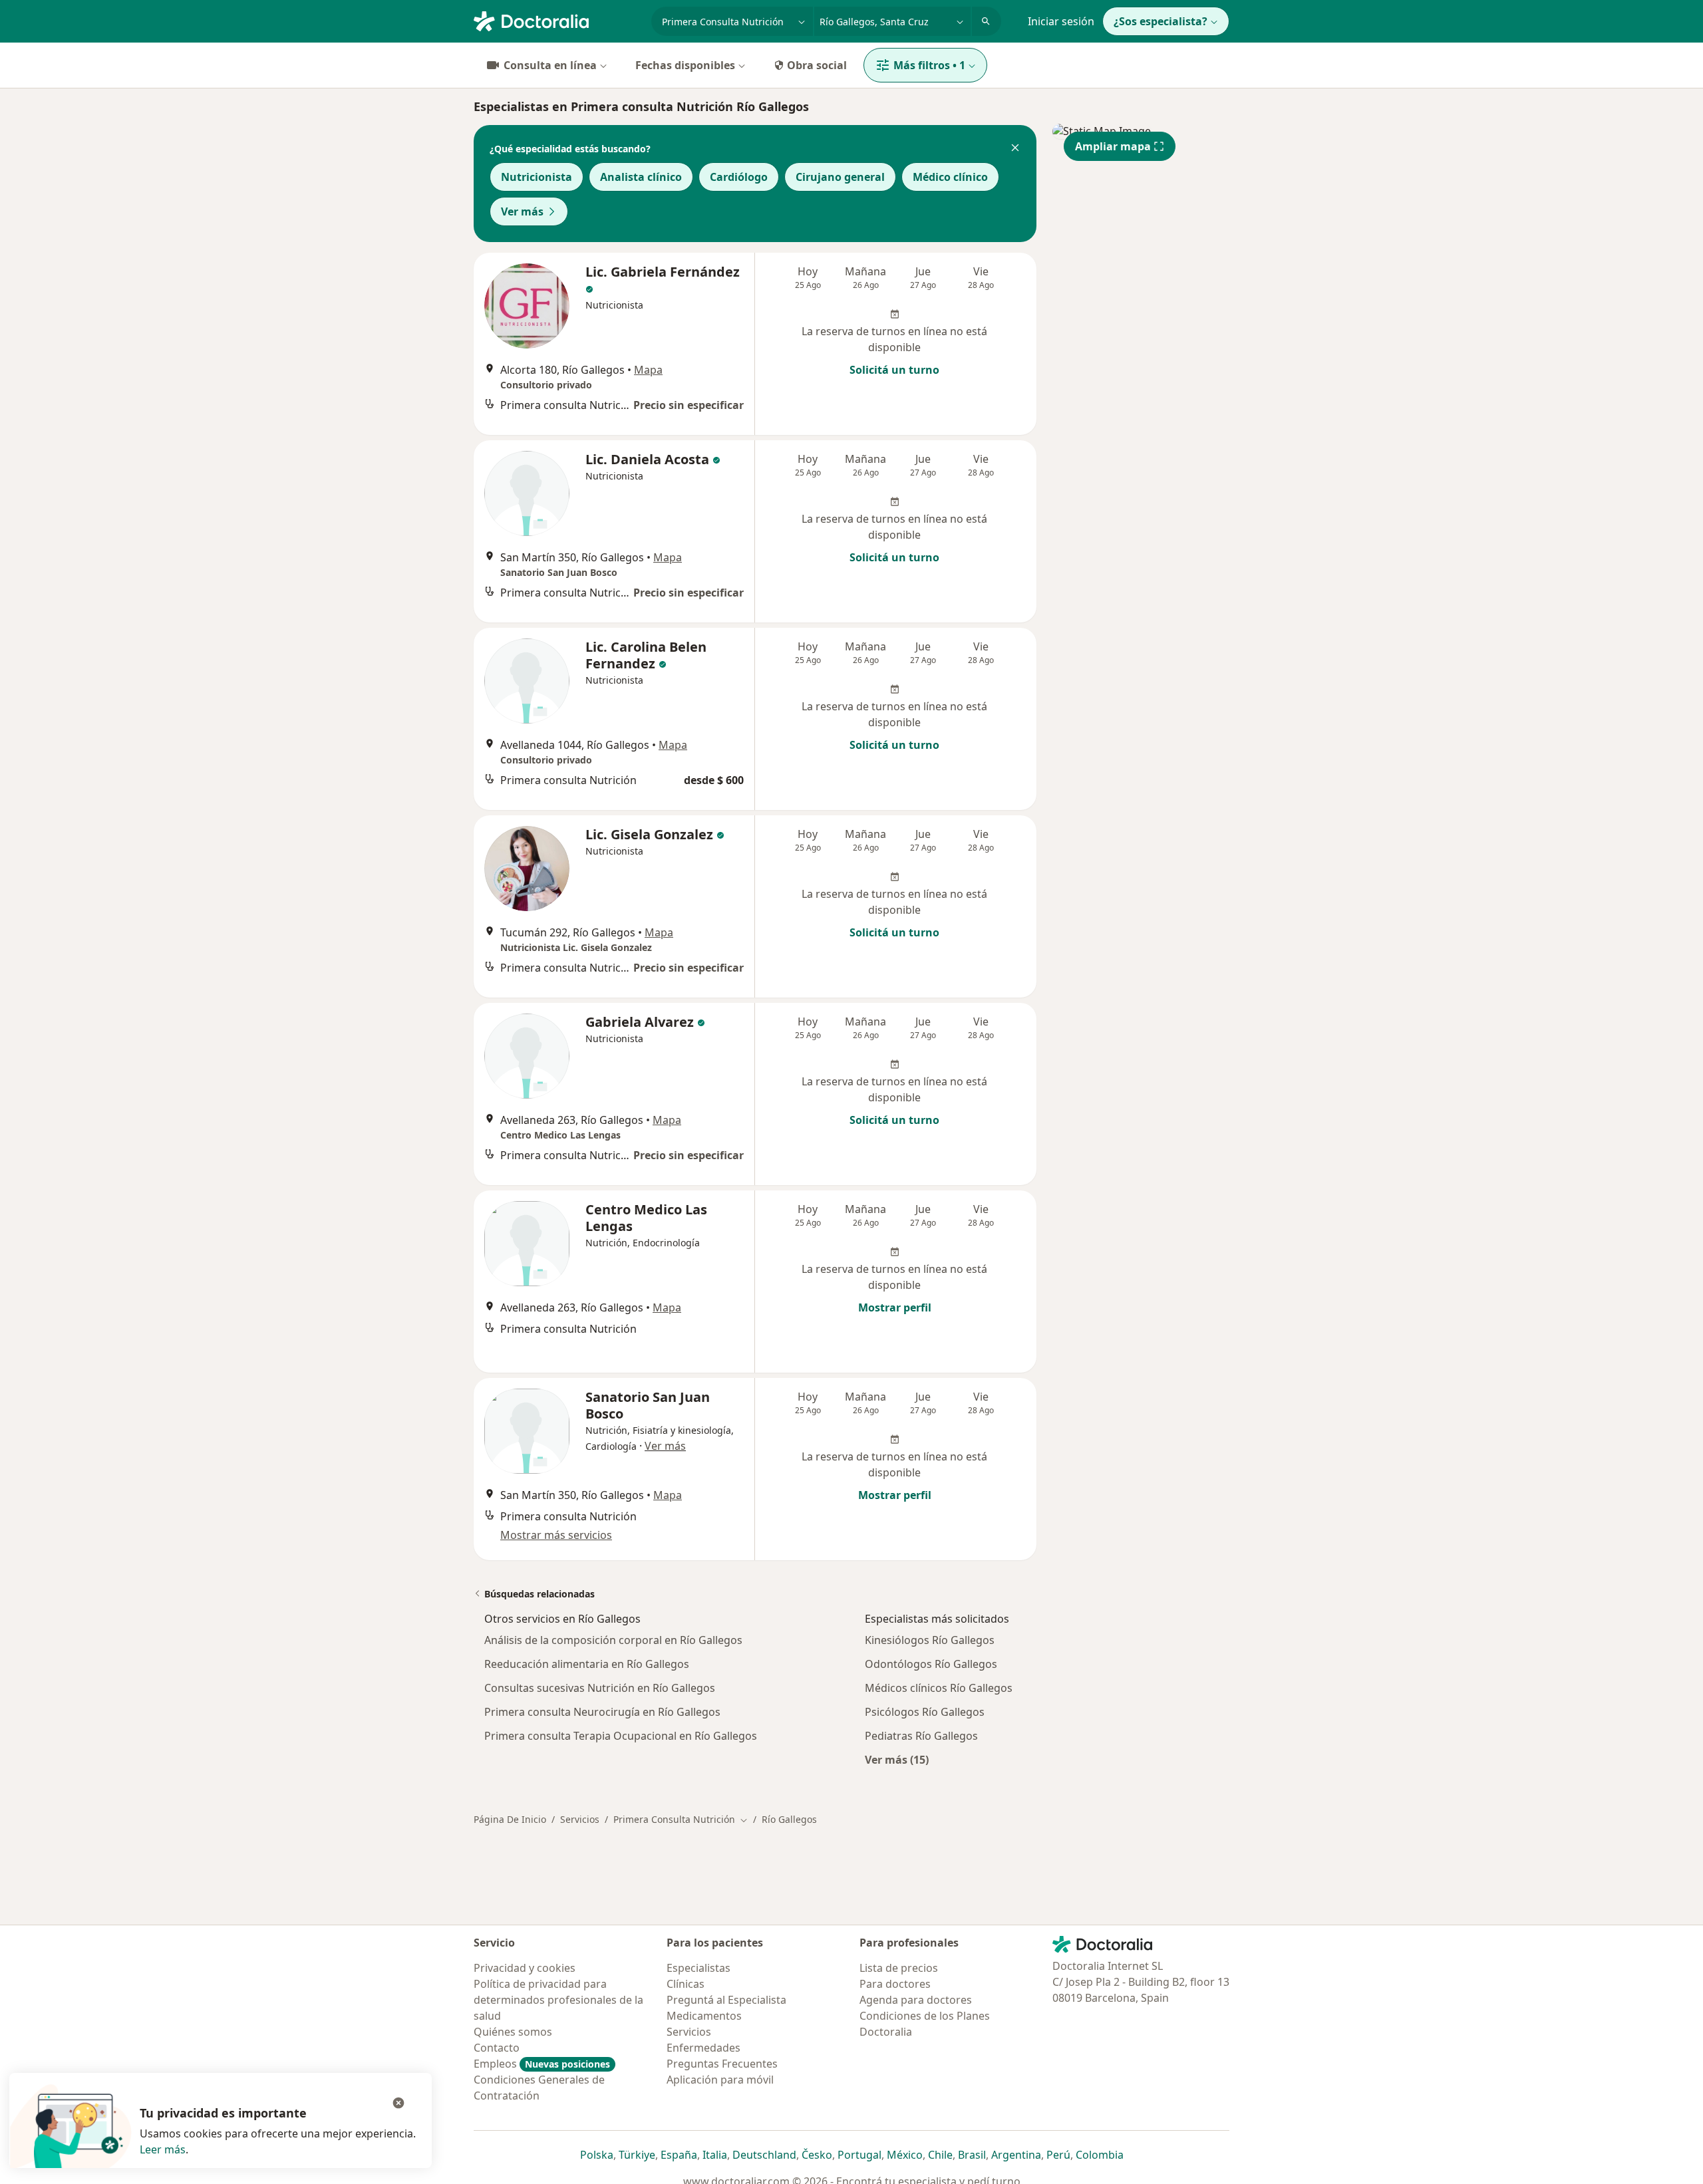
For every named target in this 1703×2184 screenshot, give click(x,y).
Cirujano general (840, 177)
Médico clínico (950, 177)
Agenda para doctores (916, 2000)
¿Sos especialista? (1161, 21)
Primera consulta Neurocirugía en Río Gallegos (602, 1712)
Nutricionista (537, 177)
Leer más (163, 2149)
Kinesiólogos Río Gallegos (930, 1640)
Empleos (542, 2064)
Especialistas (698, 1968)
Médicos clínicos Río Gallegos (939, 1688)
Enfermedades (703, 2048)
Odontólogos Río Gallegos (931, 1664)
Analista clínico (641, 177)
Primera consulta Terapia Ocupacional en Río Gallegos (621, 1736)
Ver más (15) (897, 1759)
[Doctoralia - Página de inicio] (557, 20)
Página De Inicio (510, 1819)
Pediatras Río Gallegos (921, 1736)
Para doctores (895, 1984)
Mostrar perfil (895, 1307)
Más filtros (929, 65)
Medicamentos (704, 2016)
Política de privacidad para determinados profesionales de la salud (558, 2000)
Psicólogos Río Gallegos (925, 1712)
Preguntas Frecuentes (722, 2064)
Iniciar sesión (1061, 21)
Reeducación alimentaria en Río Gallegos (587, 1664)
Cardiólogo (739, 177)
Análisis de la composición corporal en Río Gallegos (613, 1640)
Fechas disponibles (685, 65)
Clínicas (686, 1984)
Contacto (497, 2048)
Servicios (580, 1819)
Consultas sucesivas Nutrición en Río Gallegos (600, 1688)
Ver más (522, 211)
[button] (1015, 149)
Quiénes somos (513, 2032)
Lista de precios (899, 1968)
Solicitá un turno (894, 370)
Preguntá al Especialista (726, 2000)
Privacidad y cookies (525, 1968)
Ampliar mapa (1113, 146)
